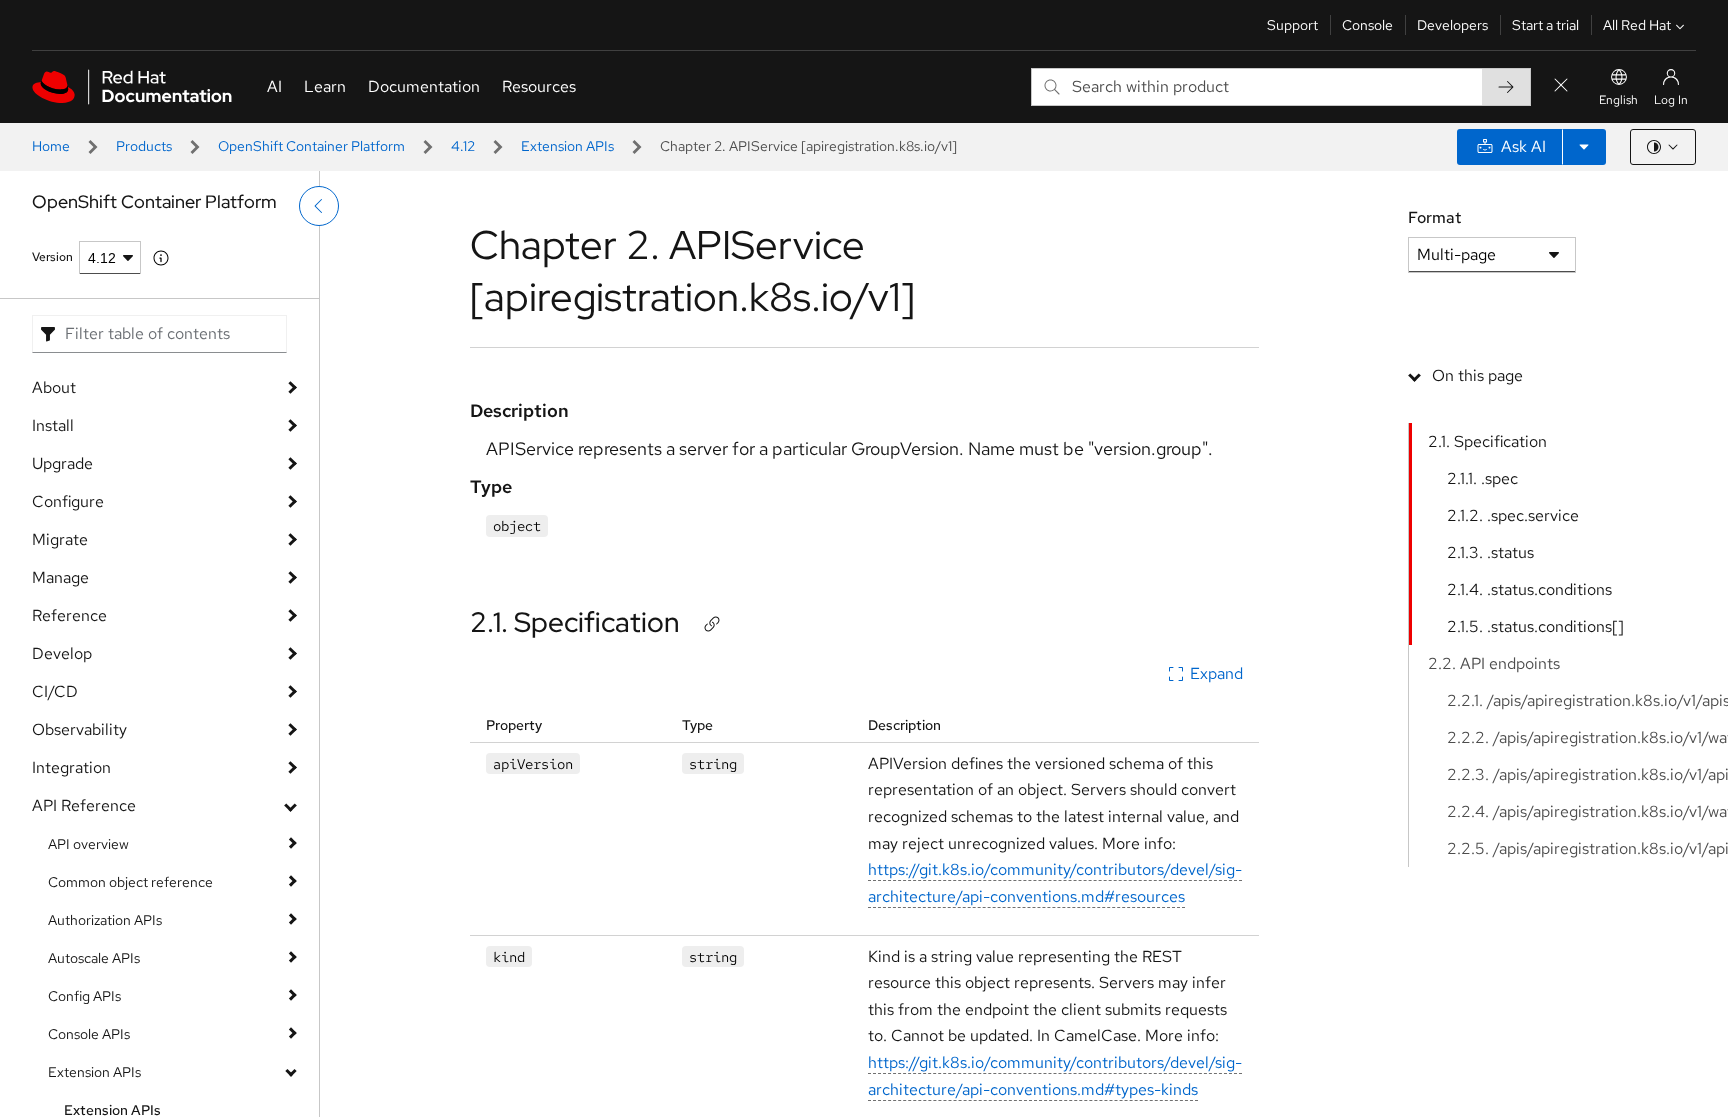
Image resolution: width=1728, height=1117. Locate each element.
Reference (69, 615)
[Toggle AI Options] (1584, 147)
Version (52, 257)
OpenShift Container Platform (311, 146)
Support (1292, 25)
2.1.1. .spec (1482, 478)
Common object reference (130, 882)
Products (144, 146)
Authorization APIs (105, 920)
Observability (79, 729)
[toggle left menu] (319, 206)
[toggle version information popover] (161, 258)
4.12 (463, 146)
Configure (68, 501)
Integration (71, 767)
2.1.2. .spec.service (1513, 515)
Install (53, 425)
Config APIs (84, 996)
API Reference (84, 805)
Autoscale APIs (94, 958)
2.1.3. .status (1490, 552)
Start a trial (1545, 25)
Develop (62, 653)
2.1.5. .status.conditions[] (1535, 626)
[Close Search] (1561, 86)
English (1618, 100)
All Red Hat (1637, 25)
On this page (1477, 375)
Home (51, 146)
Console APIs (89, 1034)
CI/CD (55, 691)
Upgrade (62, 463)
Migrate (60, 539)
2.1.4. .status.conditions (1529, 589)
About (54, 387)
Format (1434, 217)
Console (1367, 25)
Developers (1452, 25)
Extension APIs (567, 146)
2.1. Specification (575, 622)
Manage (60, 577)
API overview (88, 844)
